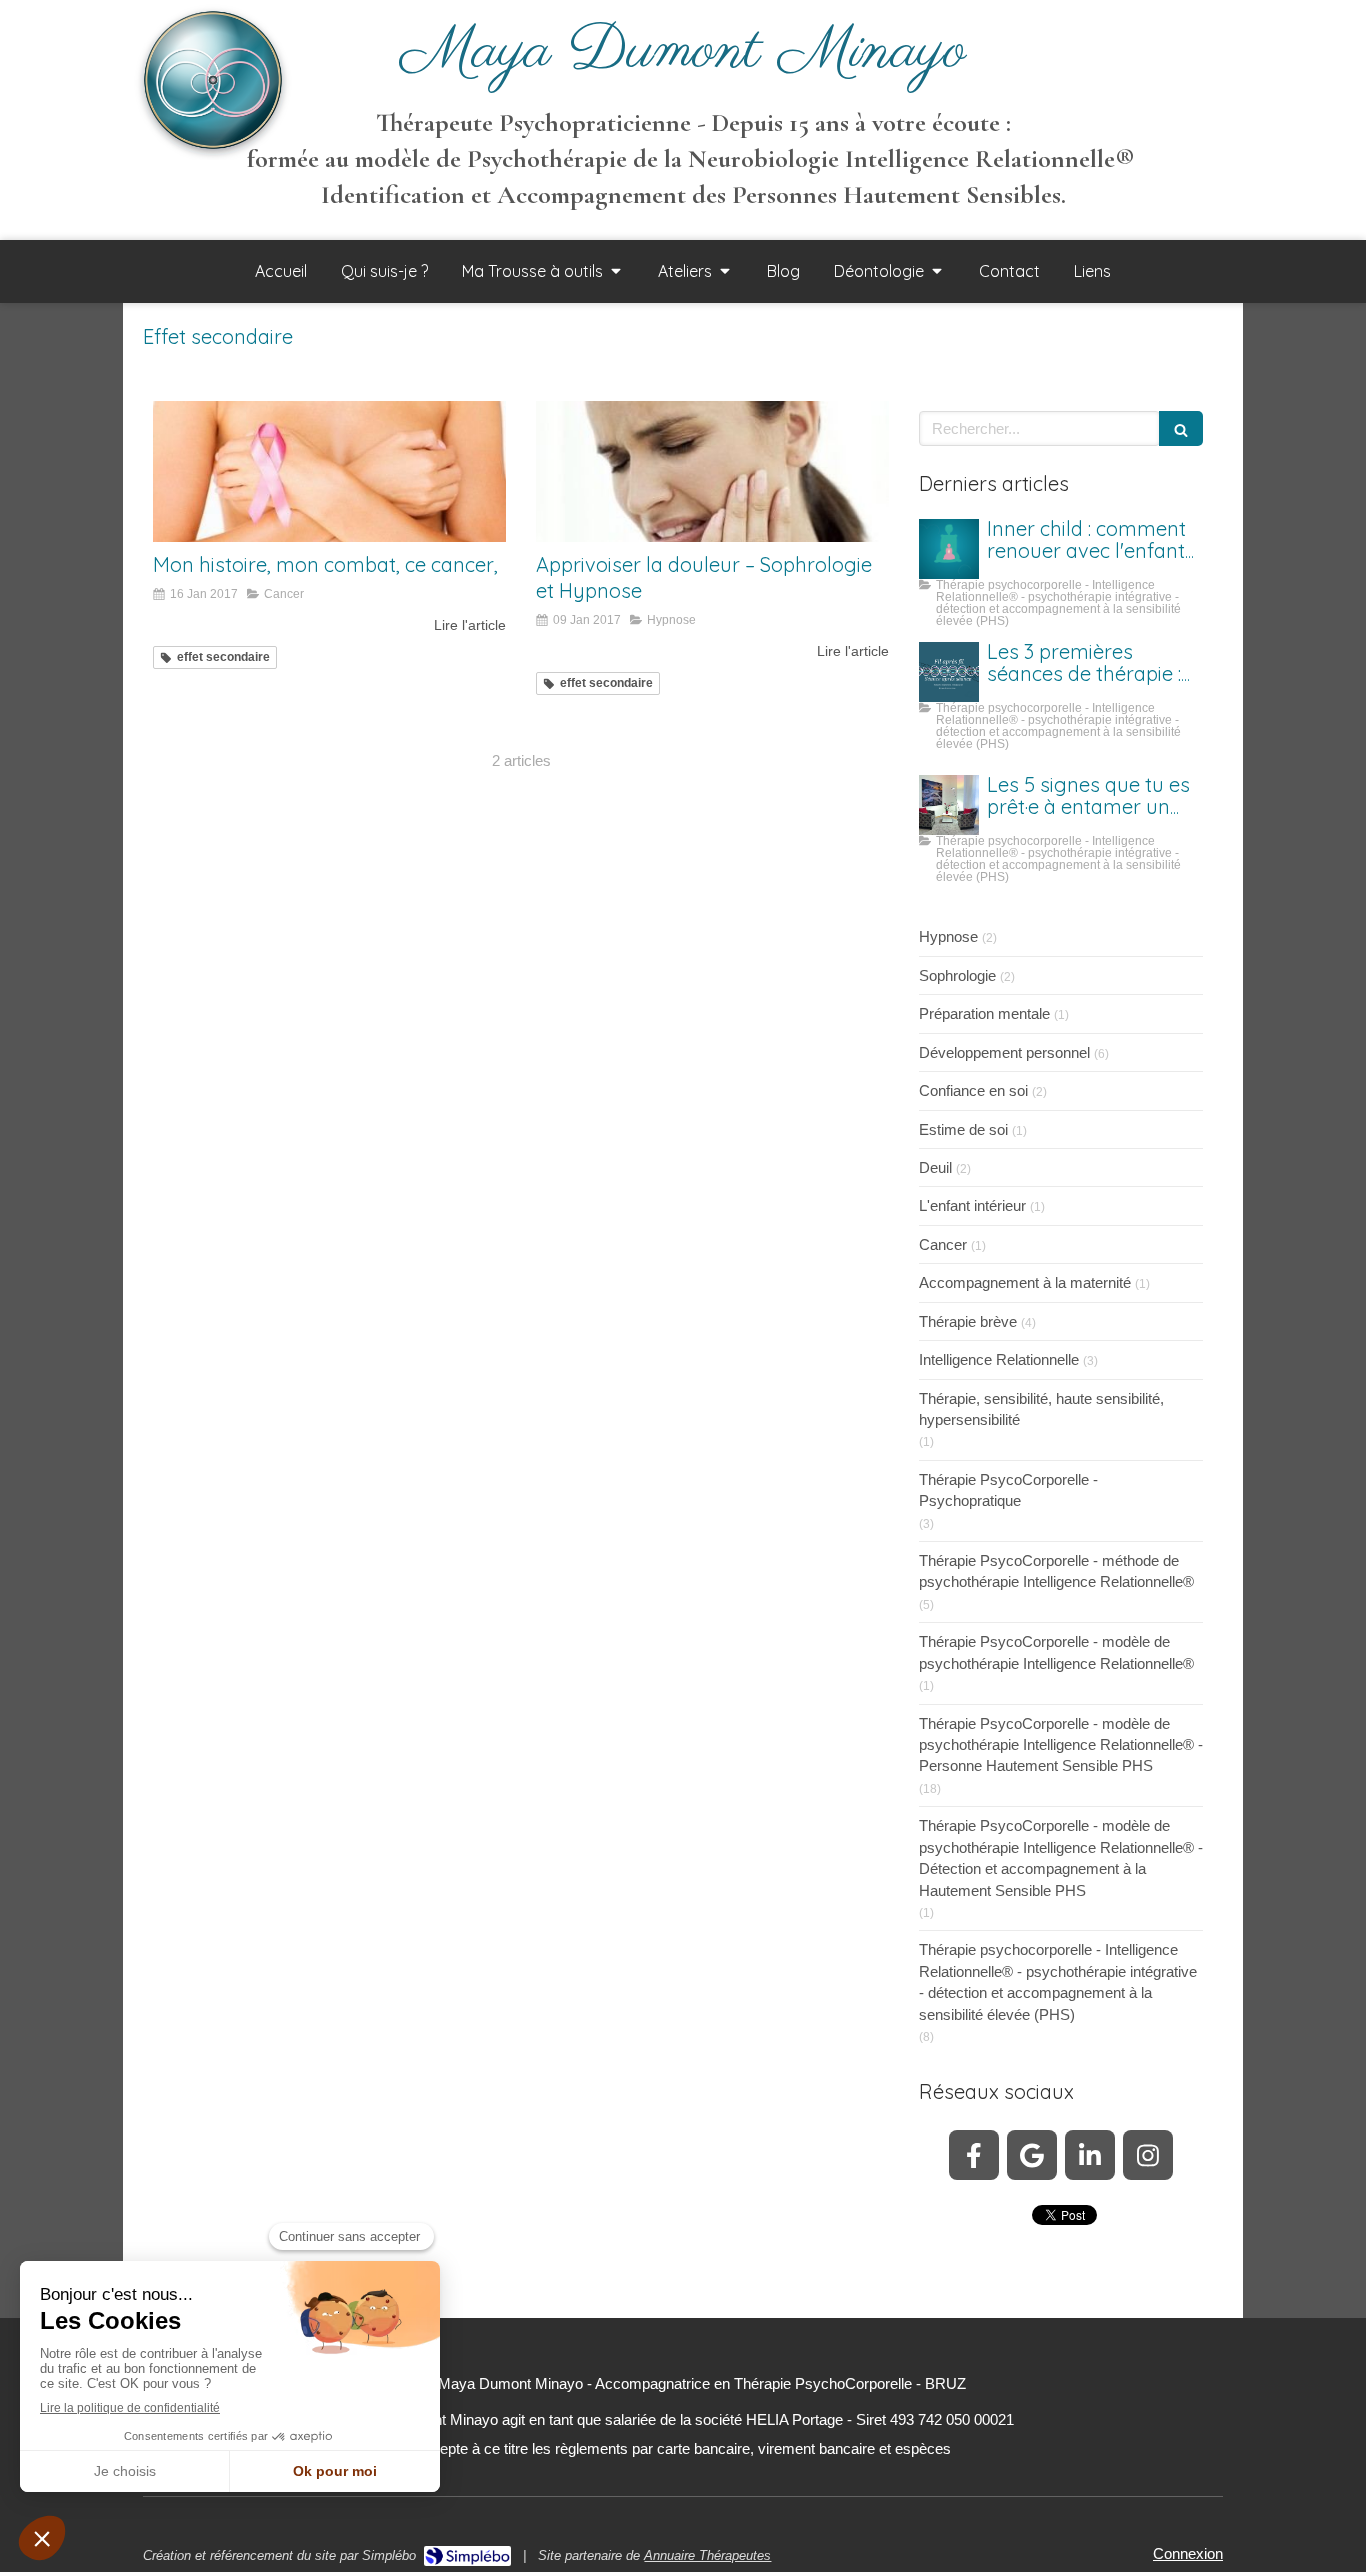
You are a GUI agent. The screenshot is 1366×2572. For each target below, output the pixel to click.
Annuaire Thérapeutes (707, 2555)
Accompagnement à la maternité (1025, 1282)
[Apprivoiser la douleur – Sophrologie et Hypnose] (712, 471)
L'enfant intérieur (972, 1205)
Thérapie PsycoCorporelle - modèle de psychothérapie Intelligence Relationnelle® (1056, 1652)
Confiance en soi (973, 1090)
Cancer (943, 1244)
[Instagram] (1148, 2155)
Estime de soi (963, 1129)
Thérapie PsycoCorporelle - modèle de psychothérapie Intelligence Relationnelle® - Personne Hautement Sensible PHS (1061, 1745)
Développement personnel (1004, 1052)
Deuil (935, 1167)
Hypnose (948, 936)
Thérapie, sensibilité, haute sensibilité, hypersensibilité (1041, 1409)
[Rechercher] (1181, 428)
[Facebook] (974, 2155)
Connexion (1188, 2553)
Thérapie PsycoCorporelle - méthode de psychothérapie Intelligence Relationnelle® (1056, 1571)
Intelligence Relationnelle (999, 1359)
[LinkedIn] (1090, 2155)
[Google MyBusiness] (1032, 2155)
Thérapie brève (968, 1321)
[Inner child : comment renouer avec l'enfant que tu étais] (949, 549)
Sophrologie (957, 975)
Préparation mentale (984, 1013)
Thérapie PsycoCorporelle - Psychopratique (1008, 1490)
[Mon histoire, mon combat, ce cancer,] (329, 471)
